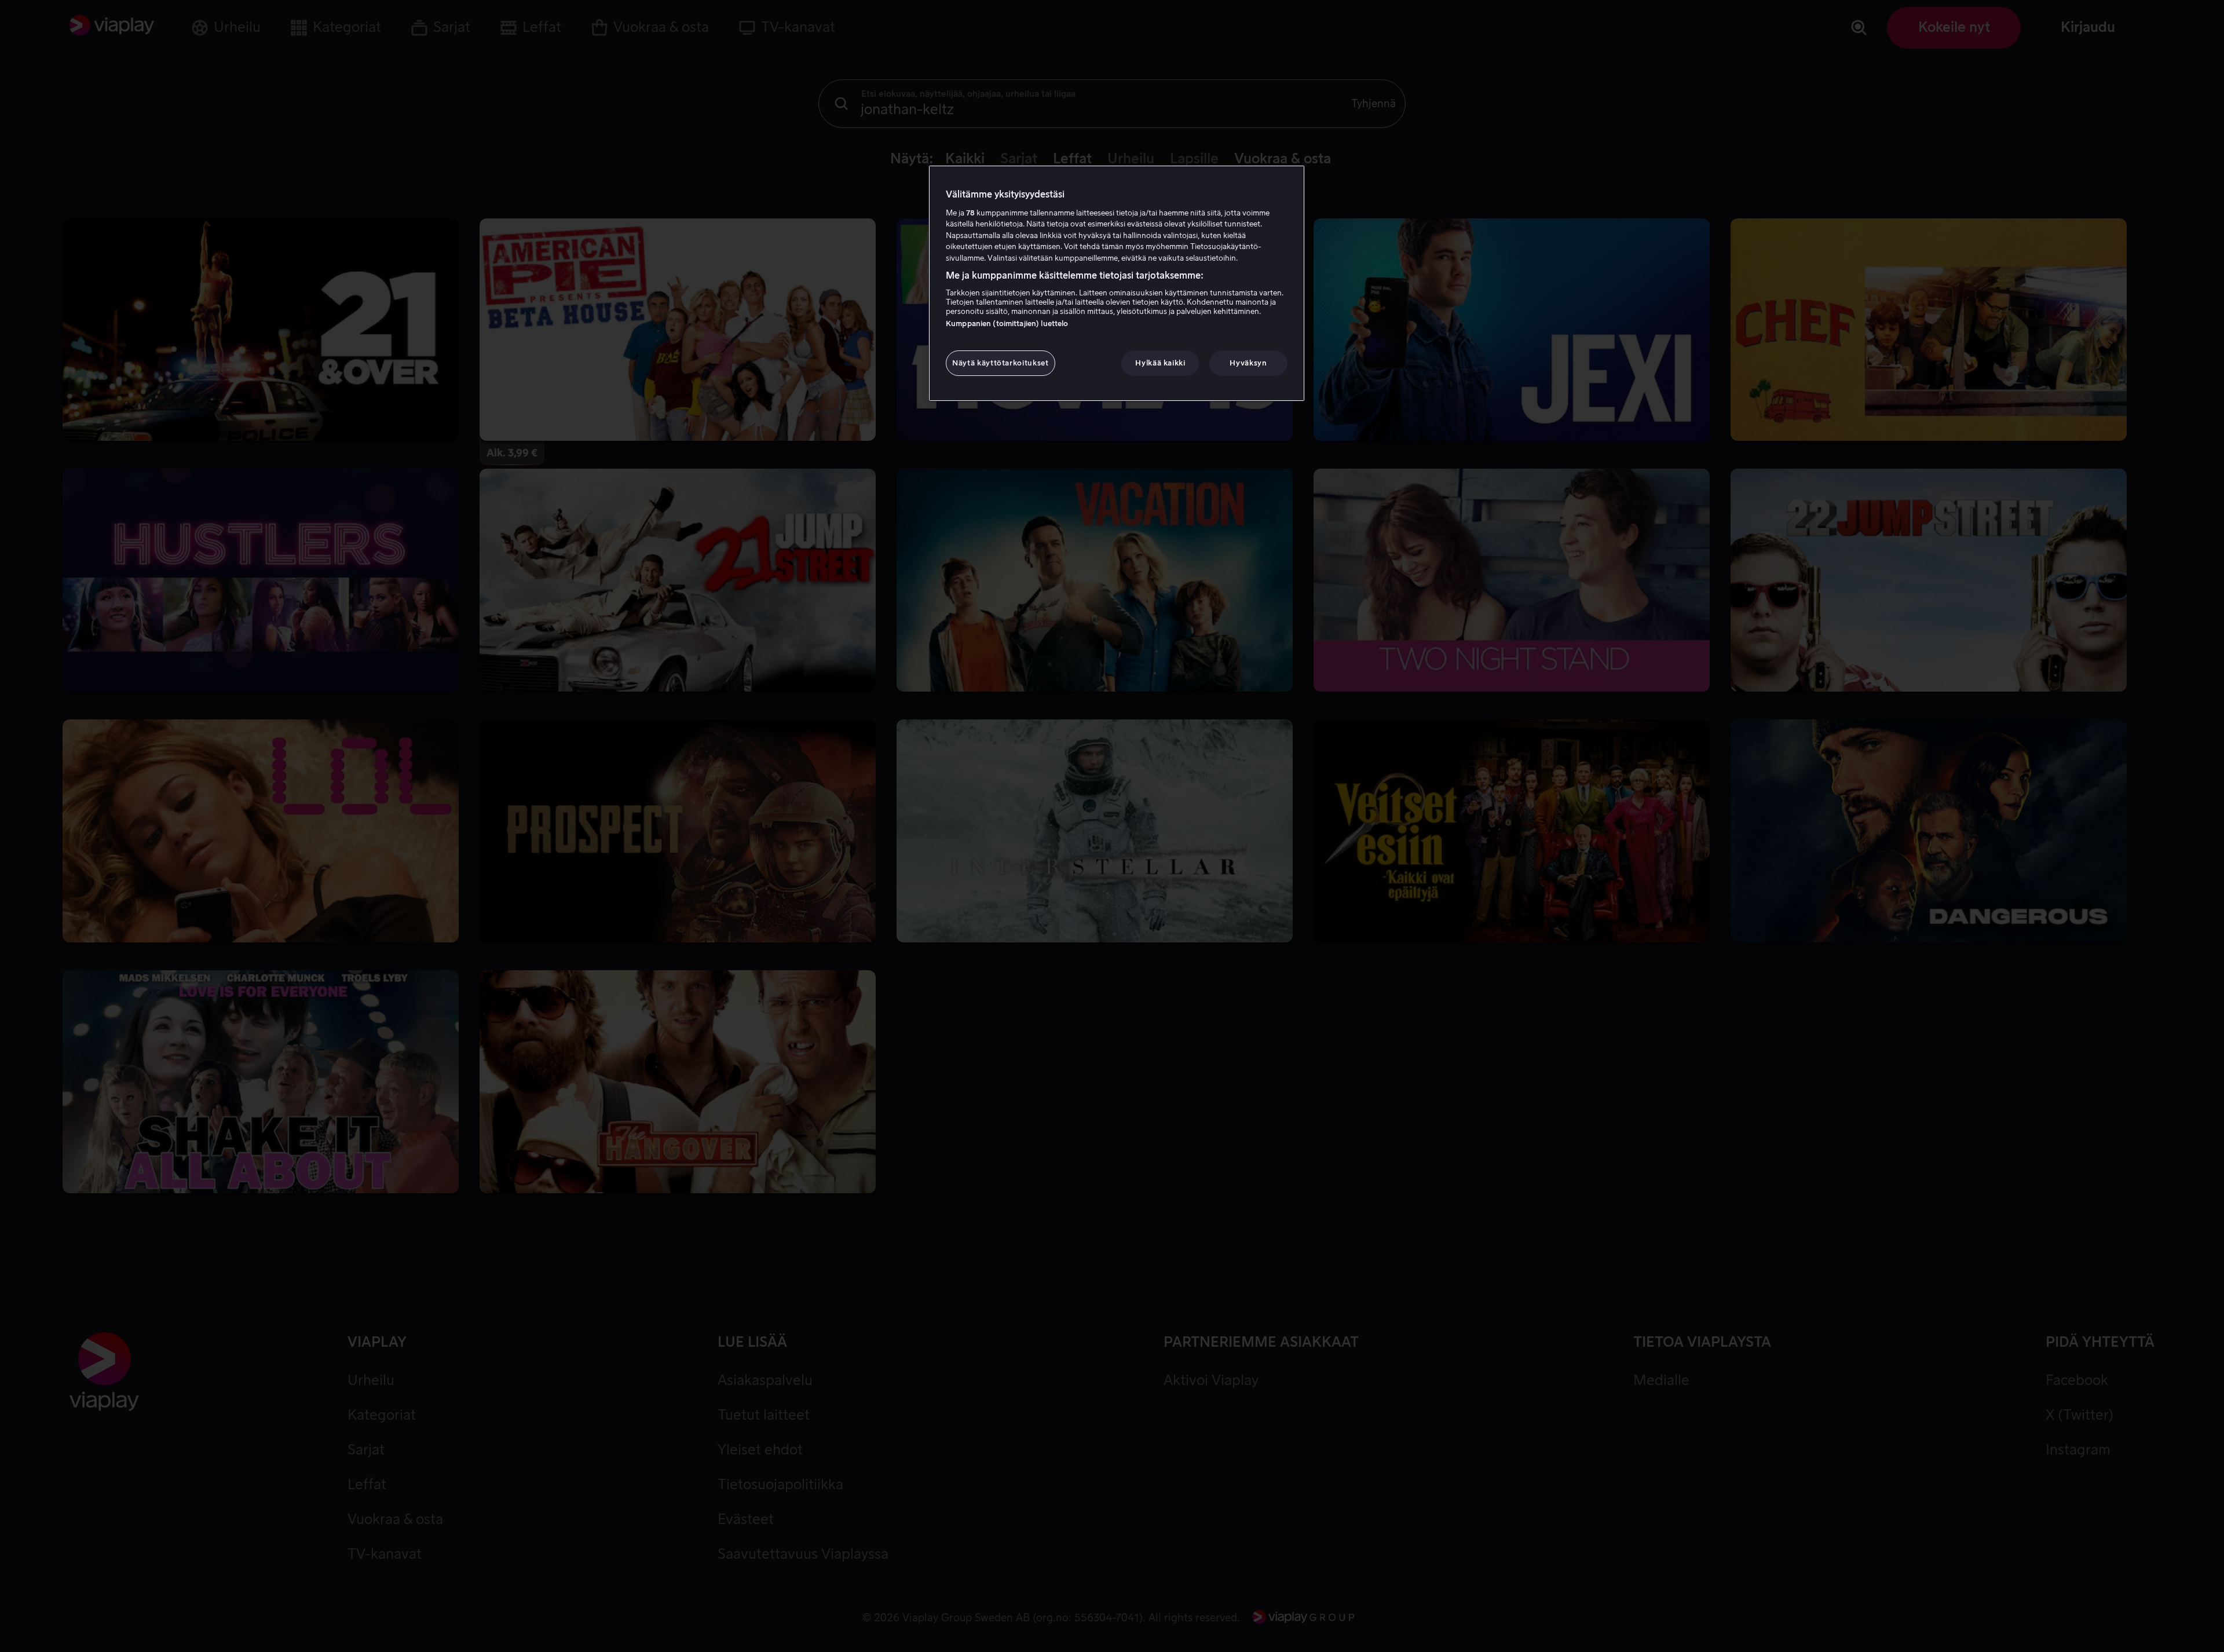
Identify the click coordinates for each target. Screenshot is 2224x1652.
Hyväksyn (1248, 363)
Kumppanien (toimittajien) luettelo (1007, 324)
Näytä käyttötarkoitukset (1001, 363)
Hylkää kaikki (1160, 363)
